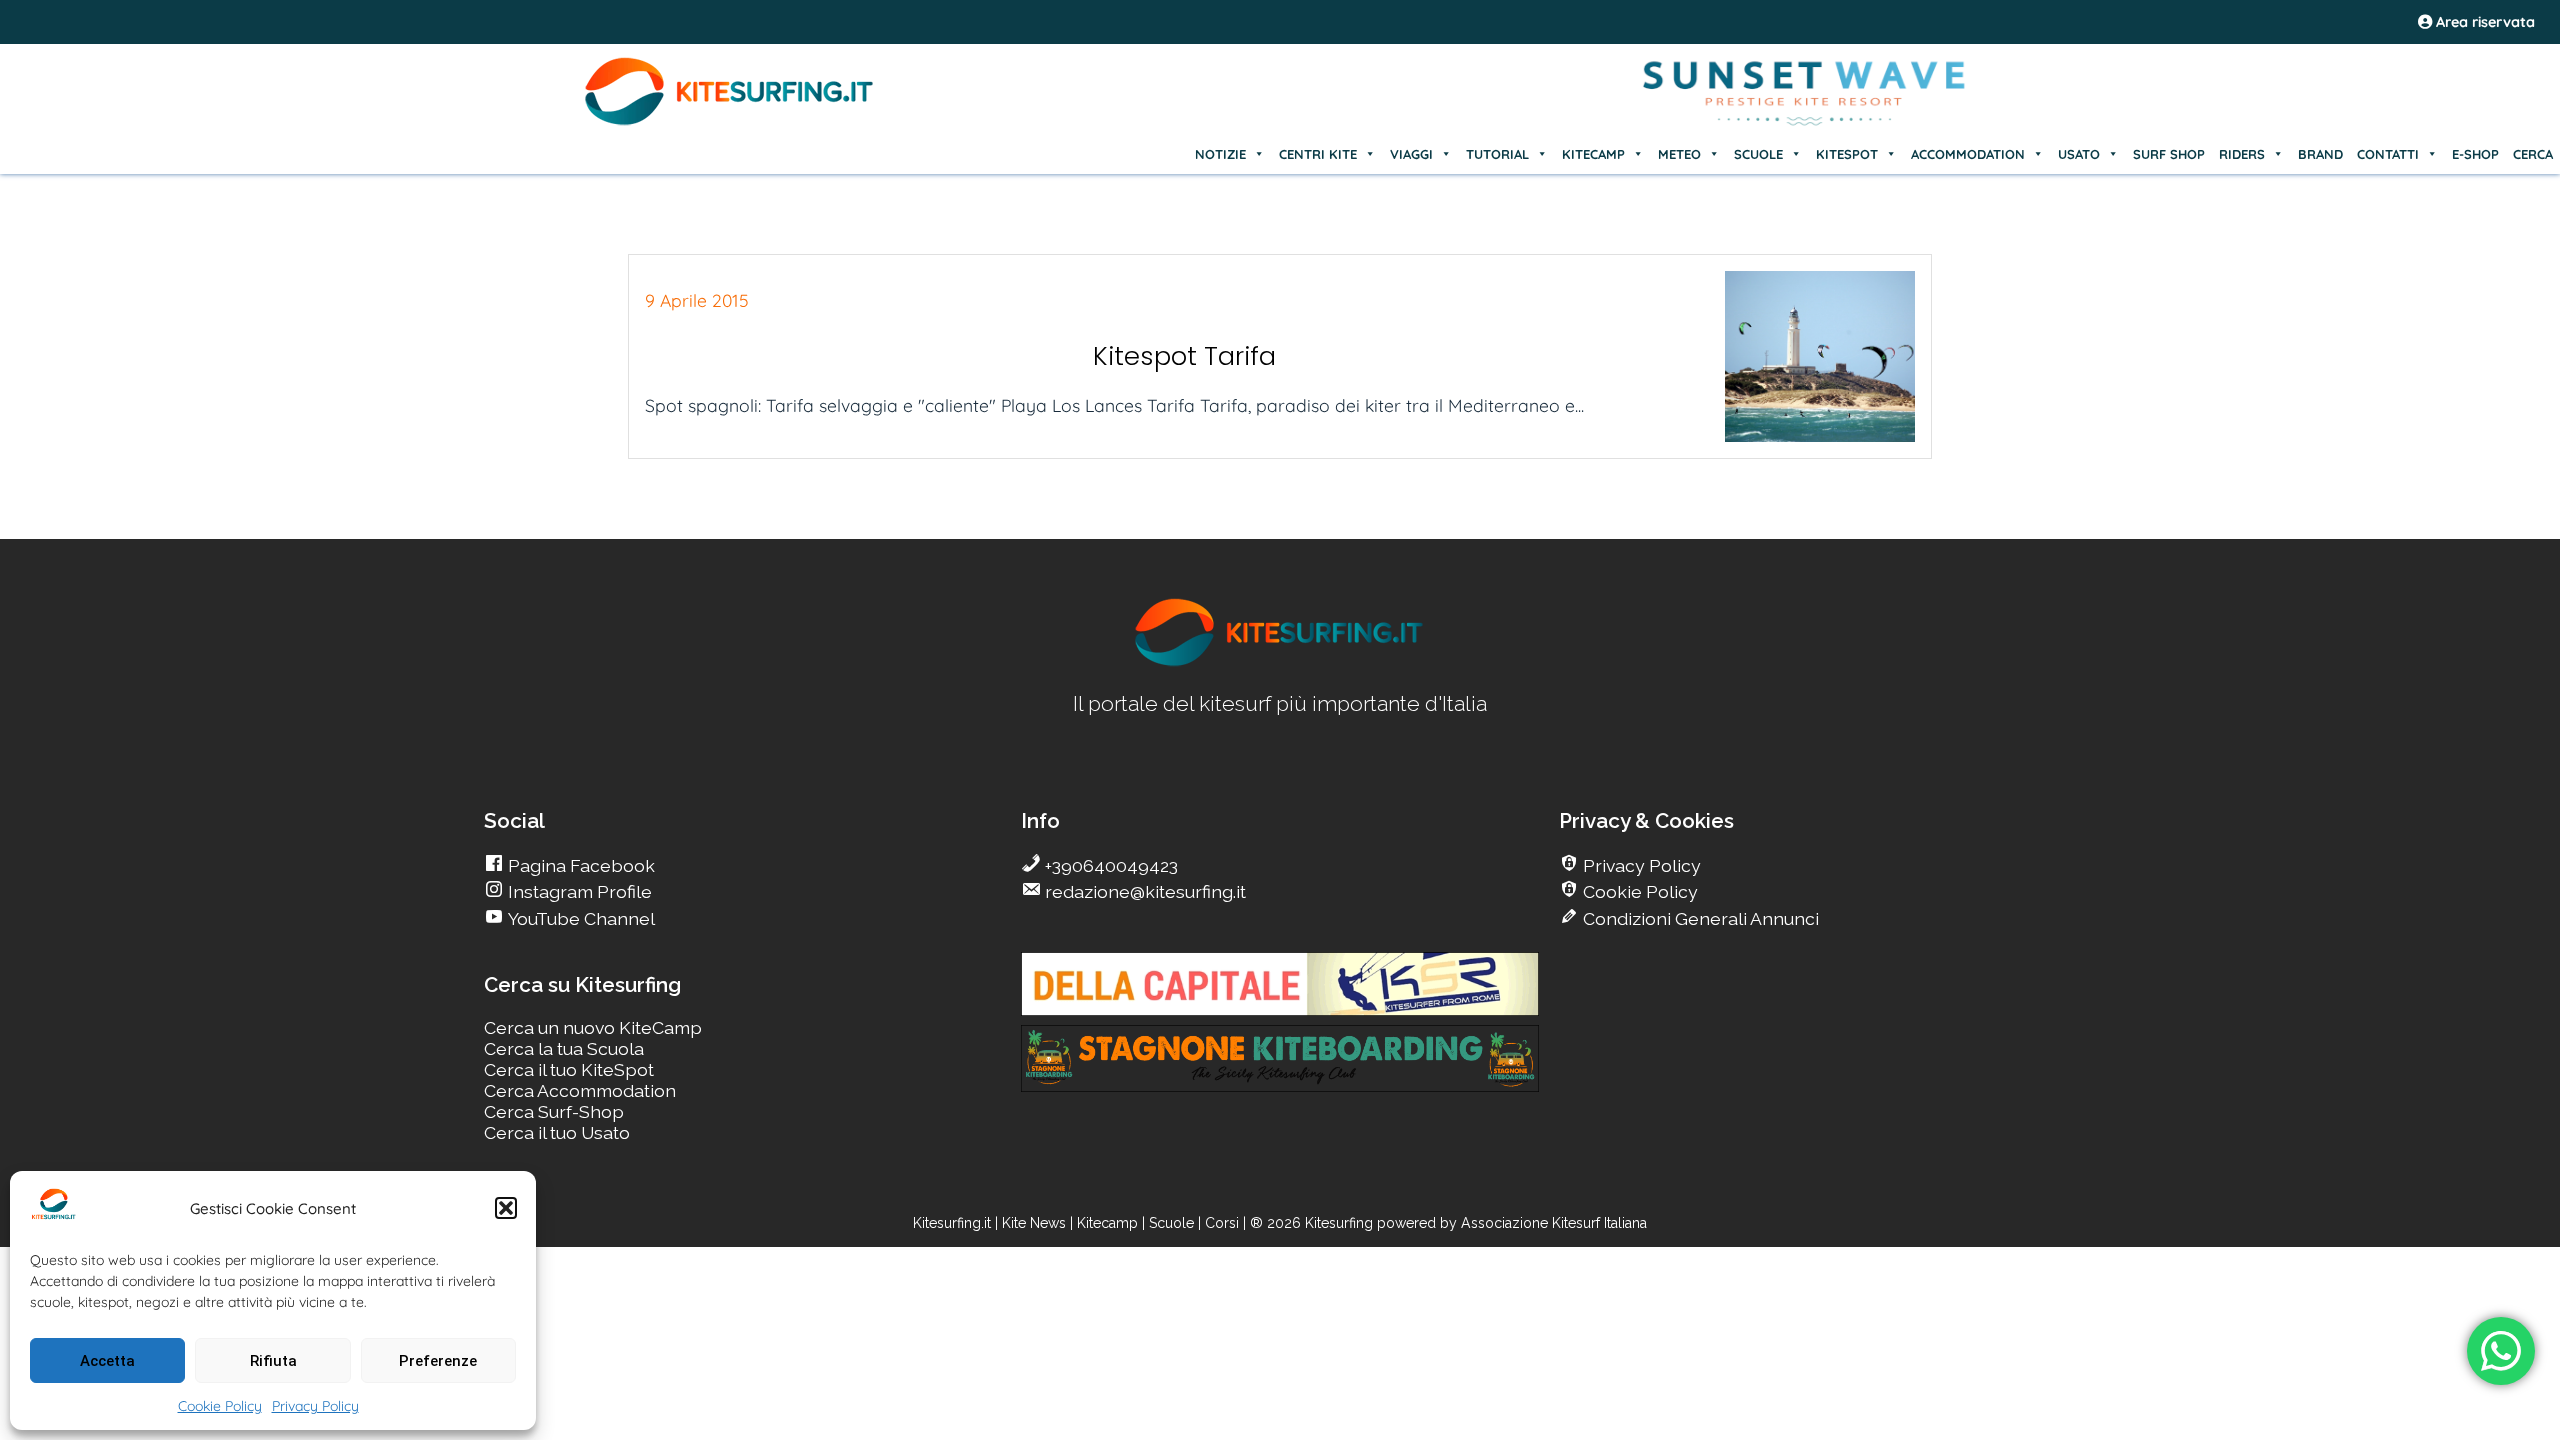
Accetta (107, 1361)
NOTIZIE (1220, 154)
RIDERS (2242, 154)
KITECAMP (1593, 154)
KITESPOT (1847, 154)
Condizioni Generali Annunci (1699, 918)
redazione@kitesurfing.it (1143, 891)
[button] (506, 1208)
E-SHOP (2475, 154)
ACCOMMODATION (1968, 154)
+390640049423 (1109, 865)
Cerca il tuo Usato (557, 1132)
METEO (1679, 154)
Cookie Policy (220, 1406)
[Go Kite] (730, 122)
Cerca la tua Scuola (564, 1048)
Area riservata (2483, 22)
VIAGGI (1411, 154)
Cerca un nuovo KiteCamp (593, 1027)
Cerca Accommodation (580, 1090)
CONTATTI (2388, 154)
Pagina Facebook (579, 865)
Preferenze (438, 1361)
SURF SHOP (2169, 154)
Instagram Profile (578, 891)
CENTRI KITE (1318, 154)
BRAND (2320, 154)
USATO (2079, 154)
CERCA (2533, 154)
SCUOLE (1758, 154)
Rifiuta (273, 1361)
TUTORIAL (1497, 154)
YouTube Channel (579, 918)
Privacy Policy (315, 1406)
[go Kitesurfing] (1280, 662)
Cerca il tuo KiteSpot (569, 1069)
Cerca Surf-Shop (554, 1111)
